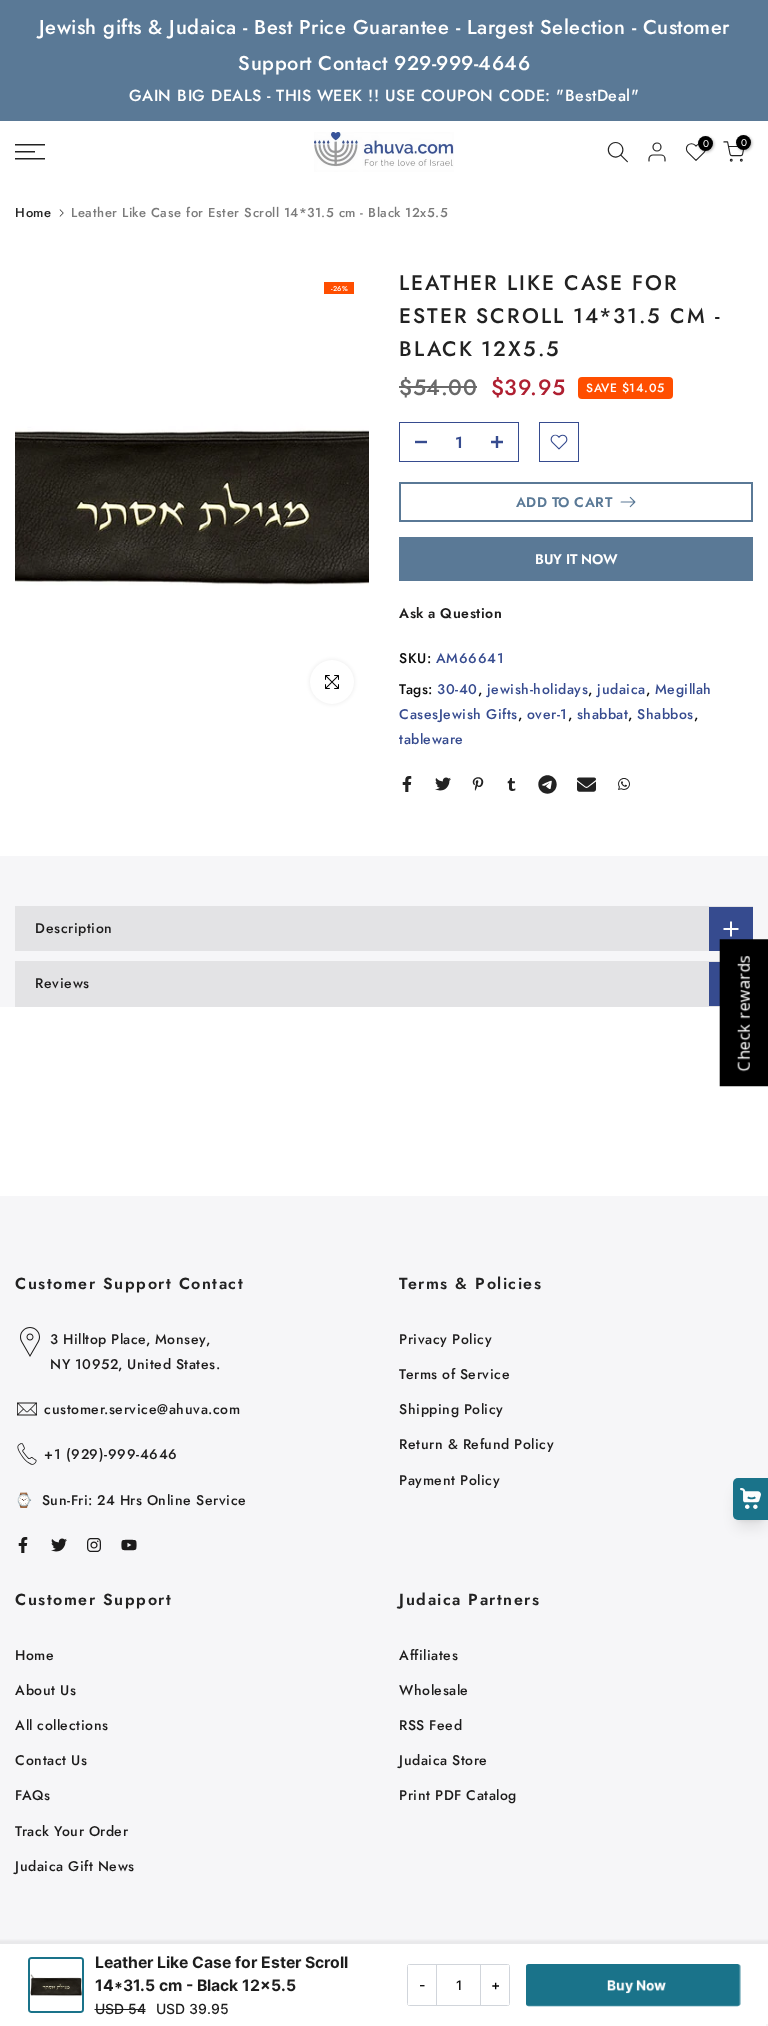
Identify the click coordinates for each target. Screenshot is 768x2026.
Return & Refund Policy (476, 1444)
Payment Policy (449, 1480)
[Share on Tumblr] (511, 784)
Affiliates (428, 1655)
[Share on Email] (586, 784)
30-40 (457, 689)
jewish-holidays (538, 689)
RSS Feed (430, 1725)
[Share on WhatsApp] (624, 784)
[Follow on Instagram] (94, 1545)
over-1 (547, 714)
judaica (621, 689)
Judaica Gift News (75, 1866)
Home (33, 212)
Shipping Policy (451, 1409)
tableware (431, 739)
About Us (45, 1690)
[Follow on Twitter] (59, 1545)
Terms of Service (454, 1374)
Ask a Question (450, 613)
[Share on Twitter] (443, 784)
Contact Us (51, 1760)
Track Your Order (71, 1831)
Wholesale (434, 1690)
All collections (62, 1725)
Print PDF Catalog (458, 1795)
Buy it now (576, 559)
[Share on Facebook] (407, 784)
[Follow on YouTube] (129, 1545)
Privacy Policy (445, 1339)
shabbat (603, 714)
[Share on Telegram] (547, 784)
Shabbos (665, 714)
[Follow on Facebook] (23, 1545)
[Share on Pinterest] (478, 784)
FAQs (32, 1795)
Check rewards (743, 1013)
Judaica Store (443, 1760)
